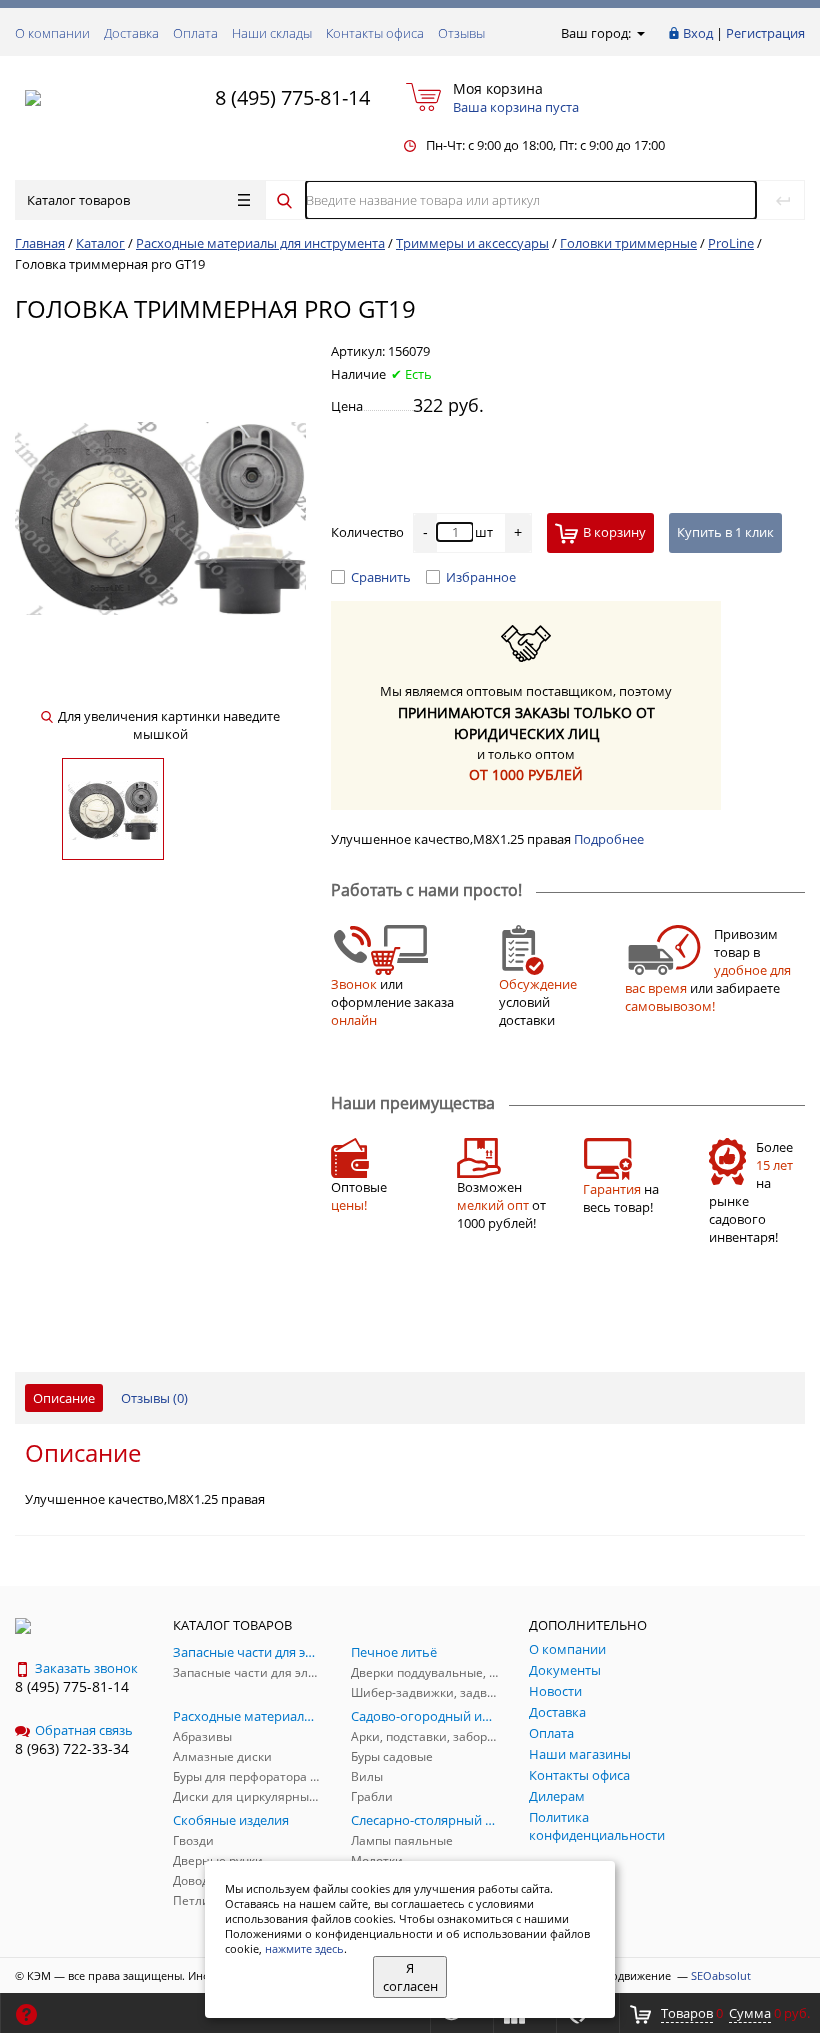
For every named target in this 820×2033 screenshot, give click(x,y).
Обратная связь (84, 1730)
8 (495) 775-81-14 (292, 97)
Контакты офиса (375, 33)
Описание (64, 1398)
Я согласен (410, 1977)
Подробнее (609, 839)
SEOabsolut (721, 1975)
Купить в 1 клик (725, 532)
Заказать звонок (86, 1668)
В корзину (614, 532)
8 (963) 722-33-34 (72, 1748)
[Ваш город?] (639, 33)
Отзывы (461, 33)
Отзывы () (154, 1398)
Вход (698, 33)
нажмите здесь (304, 1948)
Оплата (195, 33)
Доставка (131, 33)
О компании (52, 33)
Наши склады (272, 33)
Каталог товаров (78, 200)
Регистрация (765, 33)
